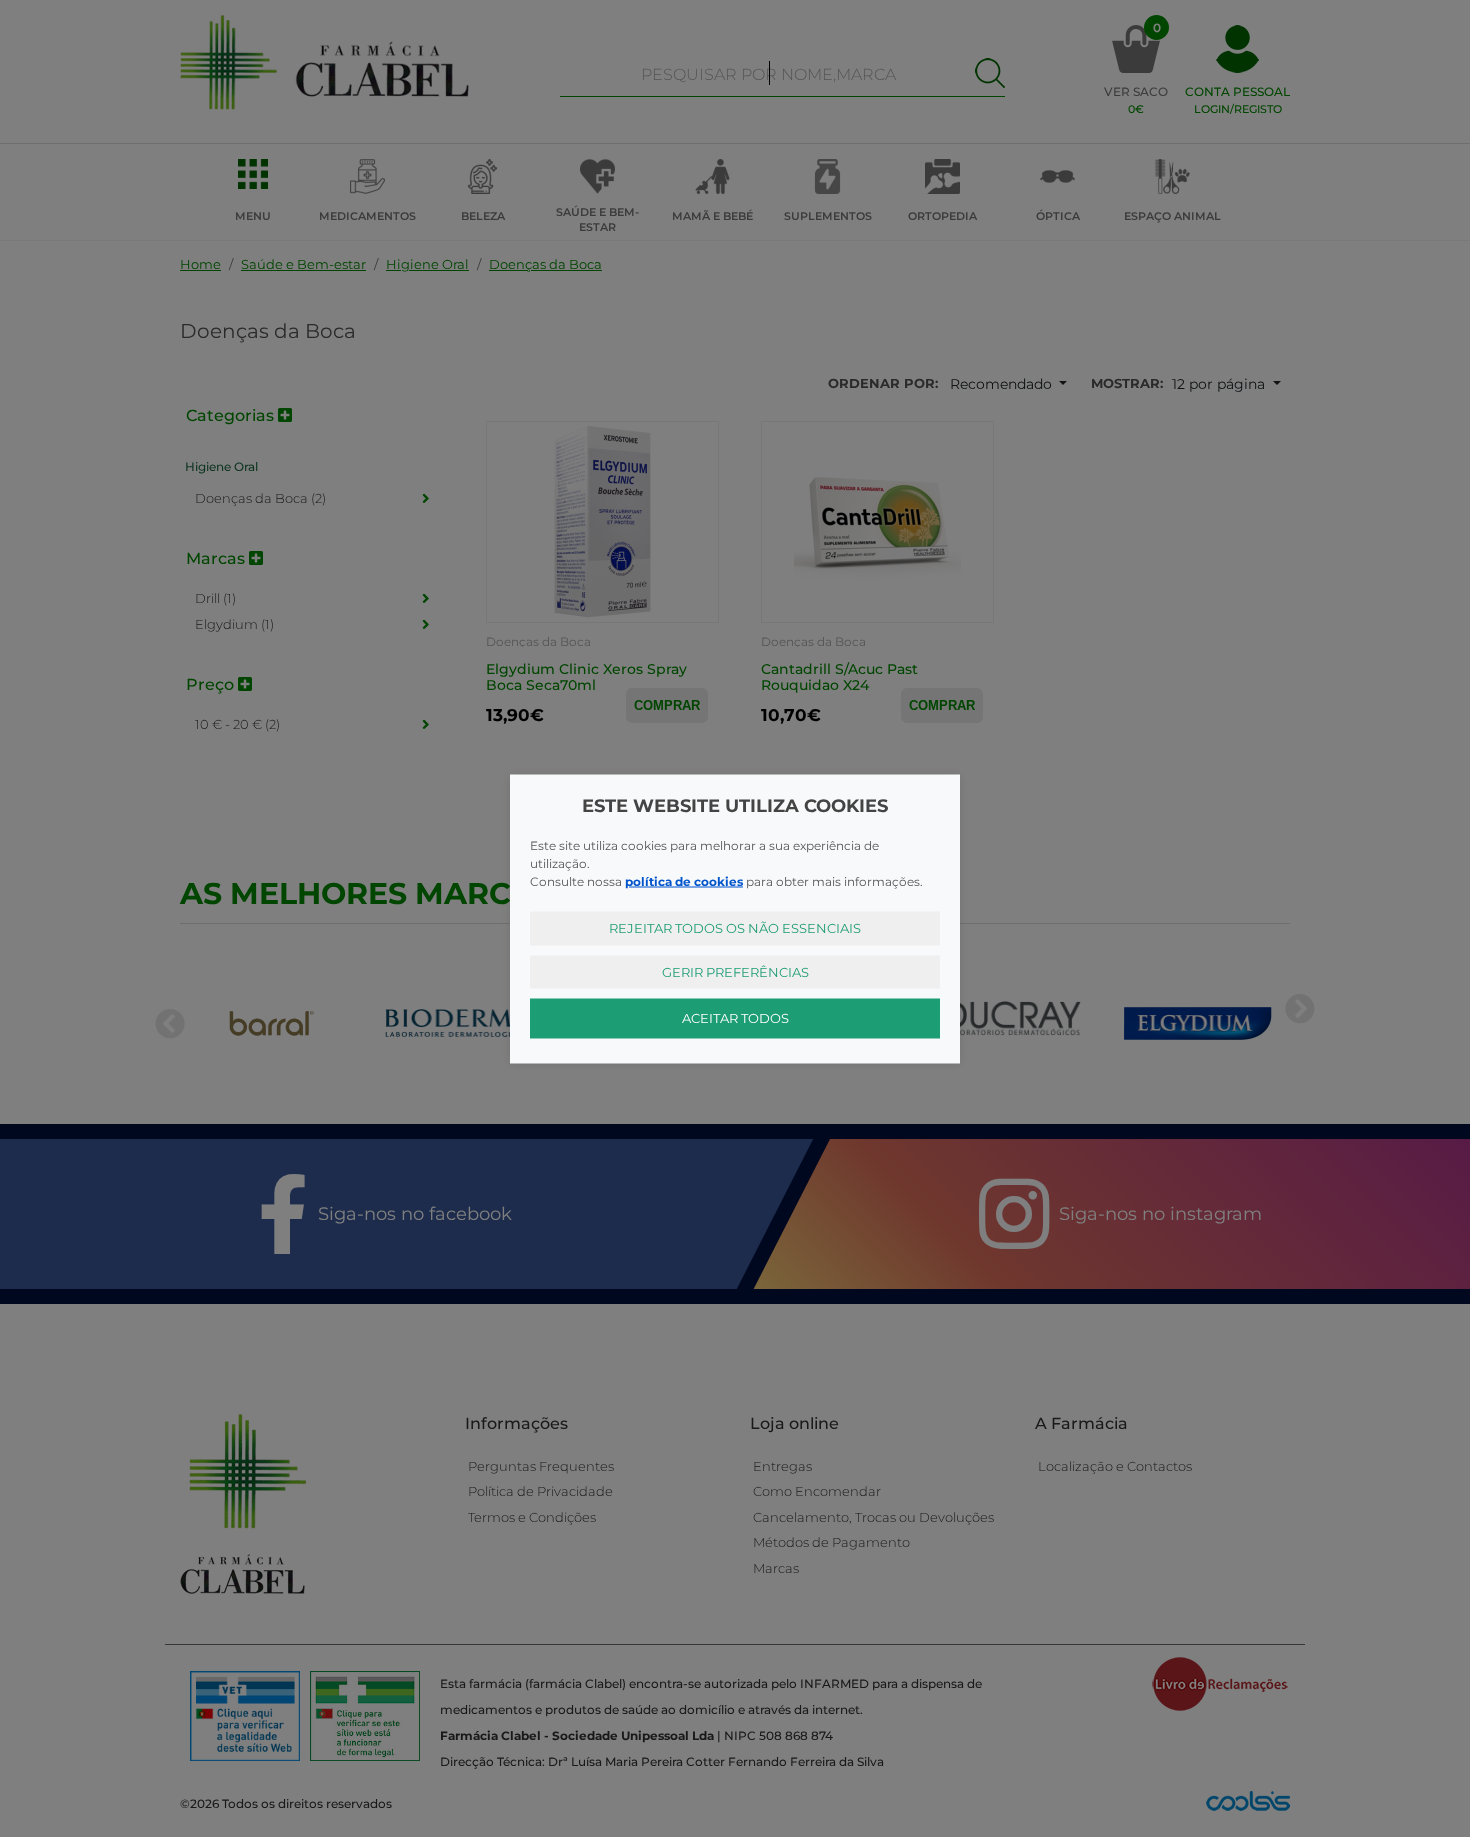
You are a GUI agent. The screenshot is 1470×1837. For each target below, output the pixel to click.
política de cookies (684, 881)
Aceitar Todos (735, 1018)
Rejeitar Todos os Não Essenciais (735, 928)
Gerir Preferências (735, 971)
